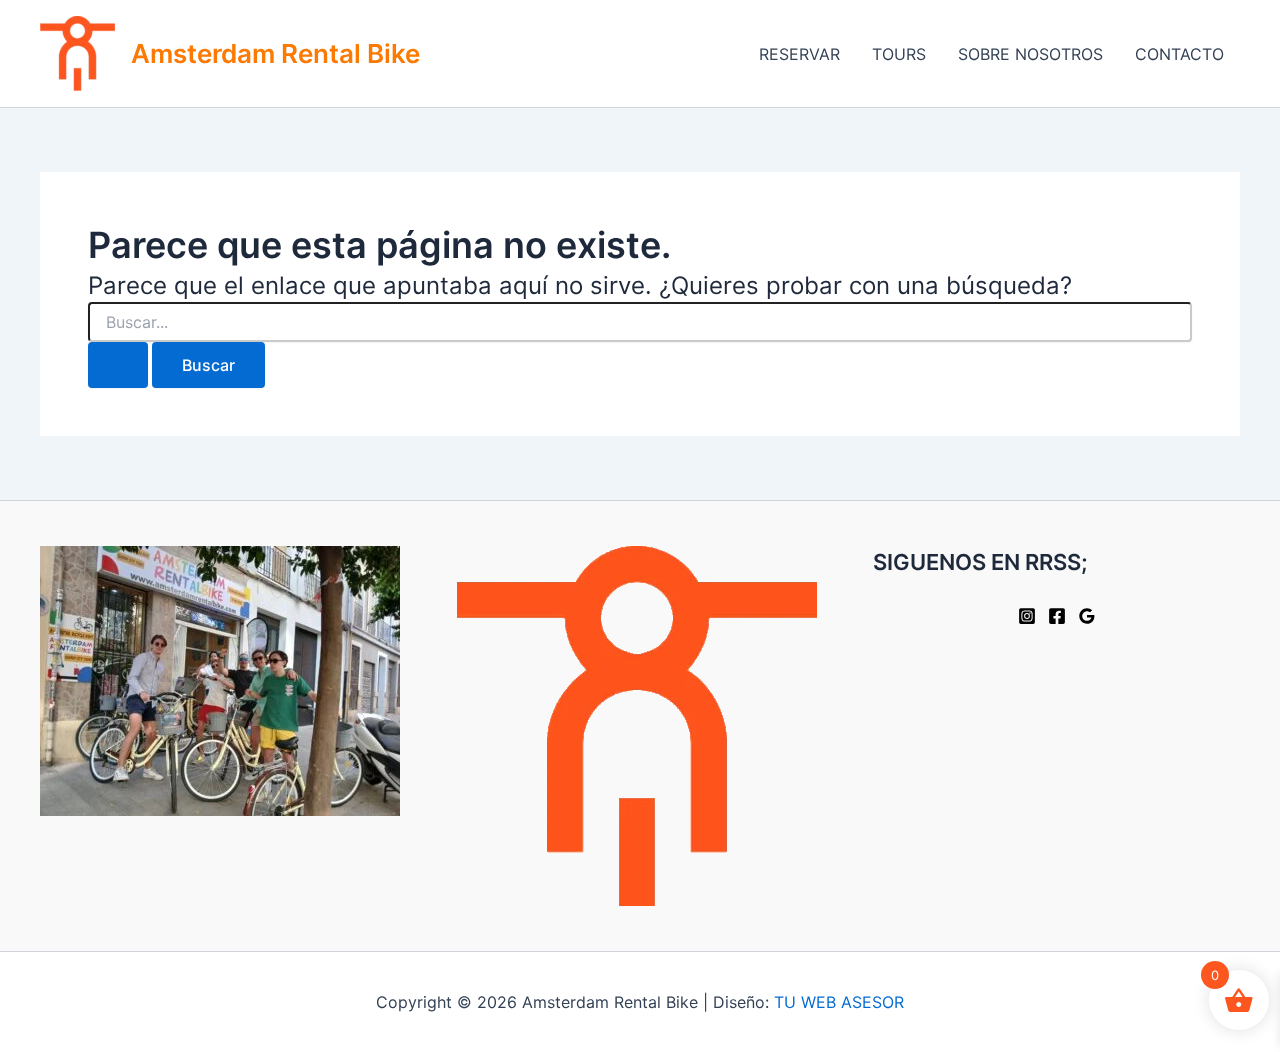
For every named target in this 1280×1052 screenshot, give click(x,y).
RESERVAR (799, 54)
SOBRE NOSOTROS (1030, 54)
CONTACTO (1179, 54)
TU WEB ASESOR (839, 1002)
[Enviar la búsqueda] (118, 365)
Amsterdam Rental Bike (275, 53)
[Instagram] (1027, 616)
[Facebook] (1057, 616)
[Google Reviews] (1087, 616)
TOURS (899, 54)
